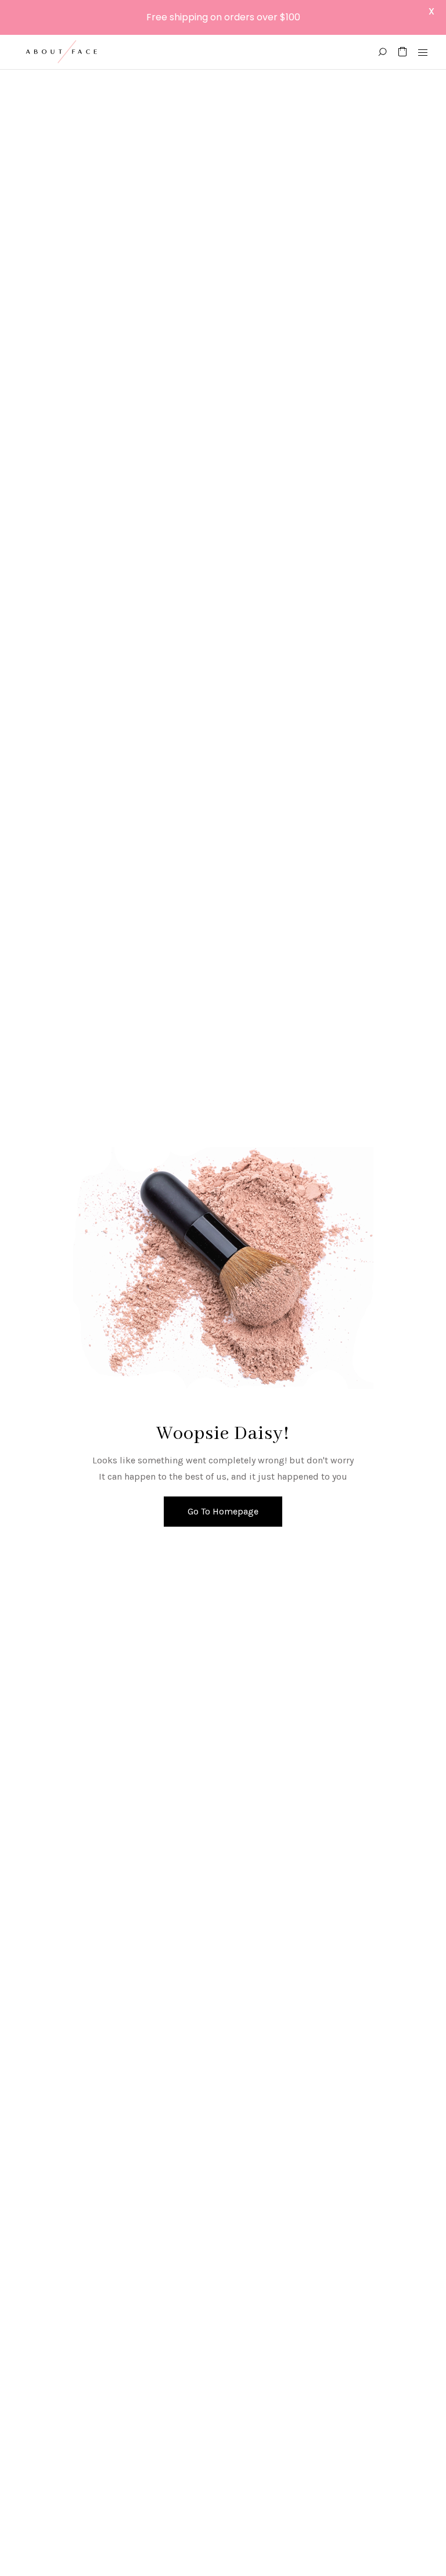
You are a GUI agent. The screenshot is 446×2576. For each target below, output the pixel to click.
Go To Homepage (223, 1511)
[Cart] (402, 52)
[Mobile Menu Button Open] (423, 53)
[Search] (382, 52)
